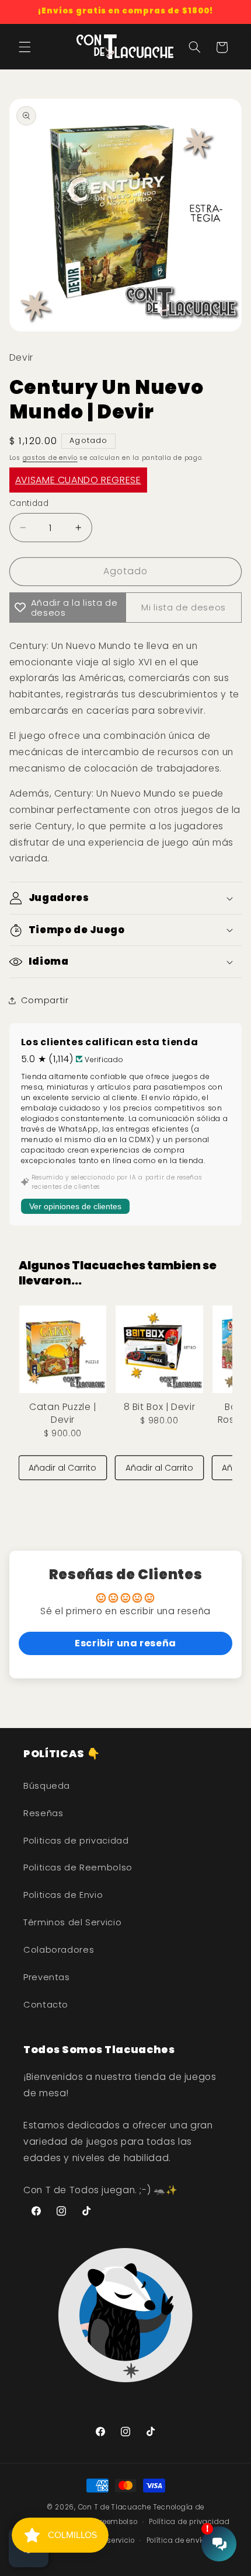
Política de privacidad (189, 2522)
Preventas (47, 1977)
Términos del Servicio (72, 1922)
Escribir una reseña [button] (125, 1643)
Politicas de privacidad (76, 1841)
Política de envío (176, 2540)
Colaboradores (59, 1950)
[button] (25, 47)
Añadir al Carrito (62, 1468)
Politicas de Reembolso (78, 1868)
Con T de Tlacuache (115, 2507)
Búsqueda (47, 1786)
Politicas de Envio (63, 1895)
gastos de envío (50, 458)
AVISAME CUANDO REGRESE (78, 480)
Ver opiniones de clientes (75, 1206)
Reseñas (43, 1813)
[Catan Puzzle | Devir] (63, 1349)
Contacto (46, 2005)
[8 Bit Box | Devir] (159, 1349)
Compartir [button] (45, 1000)
